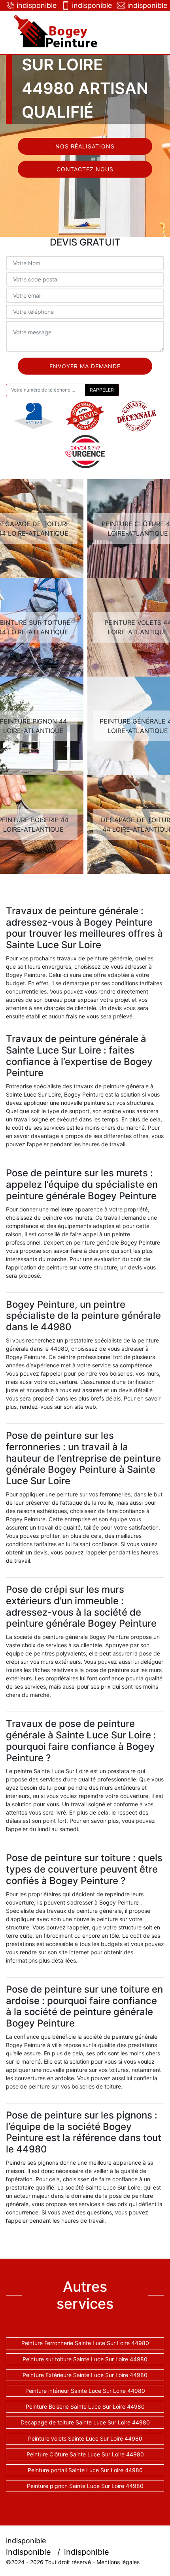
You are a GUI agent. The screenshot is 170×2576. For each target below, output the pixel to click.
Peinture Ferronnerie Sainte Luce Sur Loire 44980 (85, 2343)
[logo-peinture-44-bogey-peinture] (57, 32)
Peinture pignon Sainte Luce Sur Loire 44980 (85, 2486)
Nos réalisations (85, 146)
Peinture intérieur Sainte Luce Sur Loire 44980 (85, 2391)
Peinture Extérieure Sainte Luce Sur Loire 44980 (85, 2375)
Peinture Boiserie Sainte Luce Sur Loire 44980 (85, 2406)
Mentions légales (118, 2562)
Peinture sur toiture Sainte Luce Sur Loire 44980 (85, 2359)
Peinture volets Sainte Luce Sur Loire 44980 (85, 2438)
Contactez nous (85, 169)
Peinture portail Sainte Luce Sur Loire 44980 (85, 2470)
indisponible (35, 5)
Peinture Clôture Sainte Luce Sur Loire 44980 (85, 2454)
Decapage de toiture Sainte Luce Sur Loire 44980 (85, 2422)
